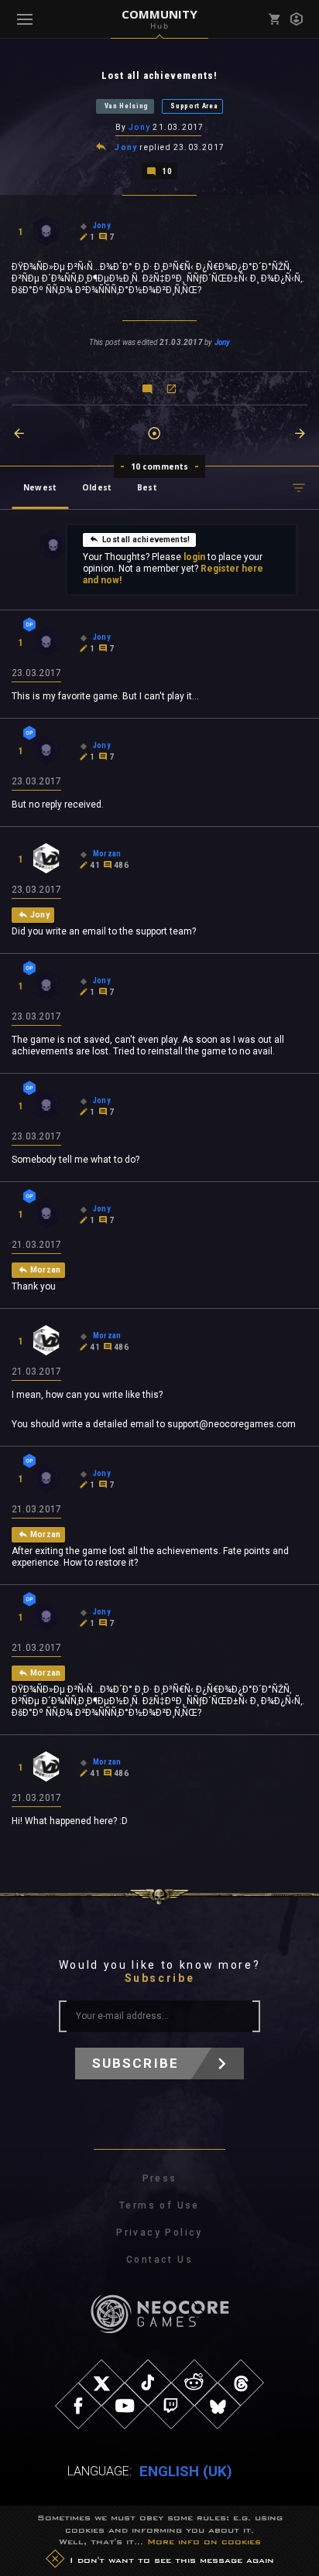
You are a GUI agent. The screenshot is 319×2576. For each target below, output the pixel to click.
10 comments (160, 466)
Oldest (97, 487)
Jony (139, 127)
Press (160, 2178)
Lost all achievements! (146, 540)
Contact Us (159, 2260)
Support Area (194, 106)
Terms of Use (159, 2205)
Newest (40, 487)
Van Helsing (127, 106)
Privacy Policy (159, 2233)
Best (147, 487)
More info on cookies (204, 2541)
